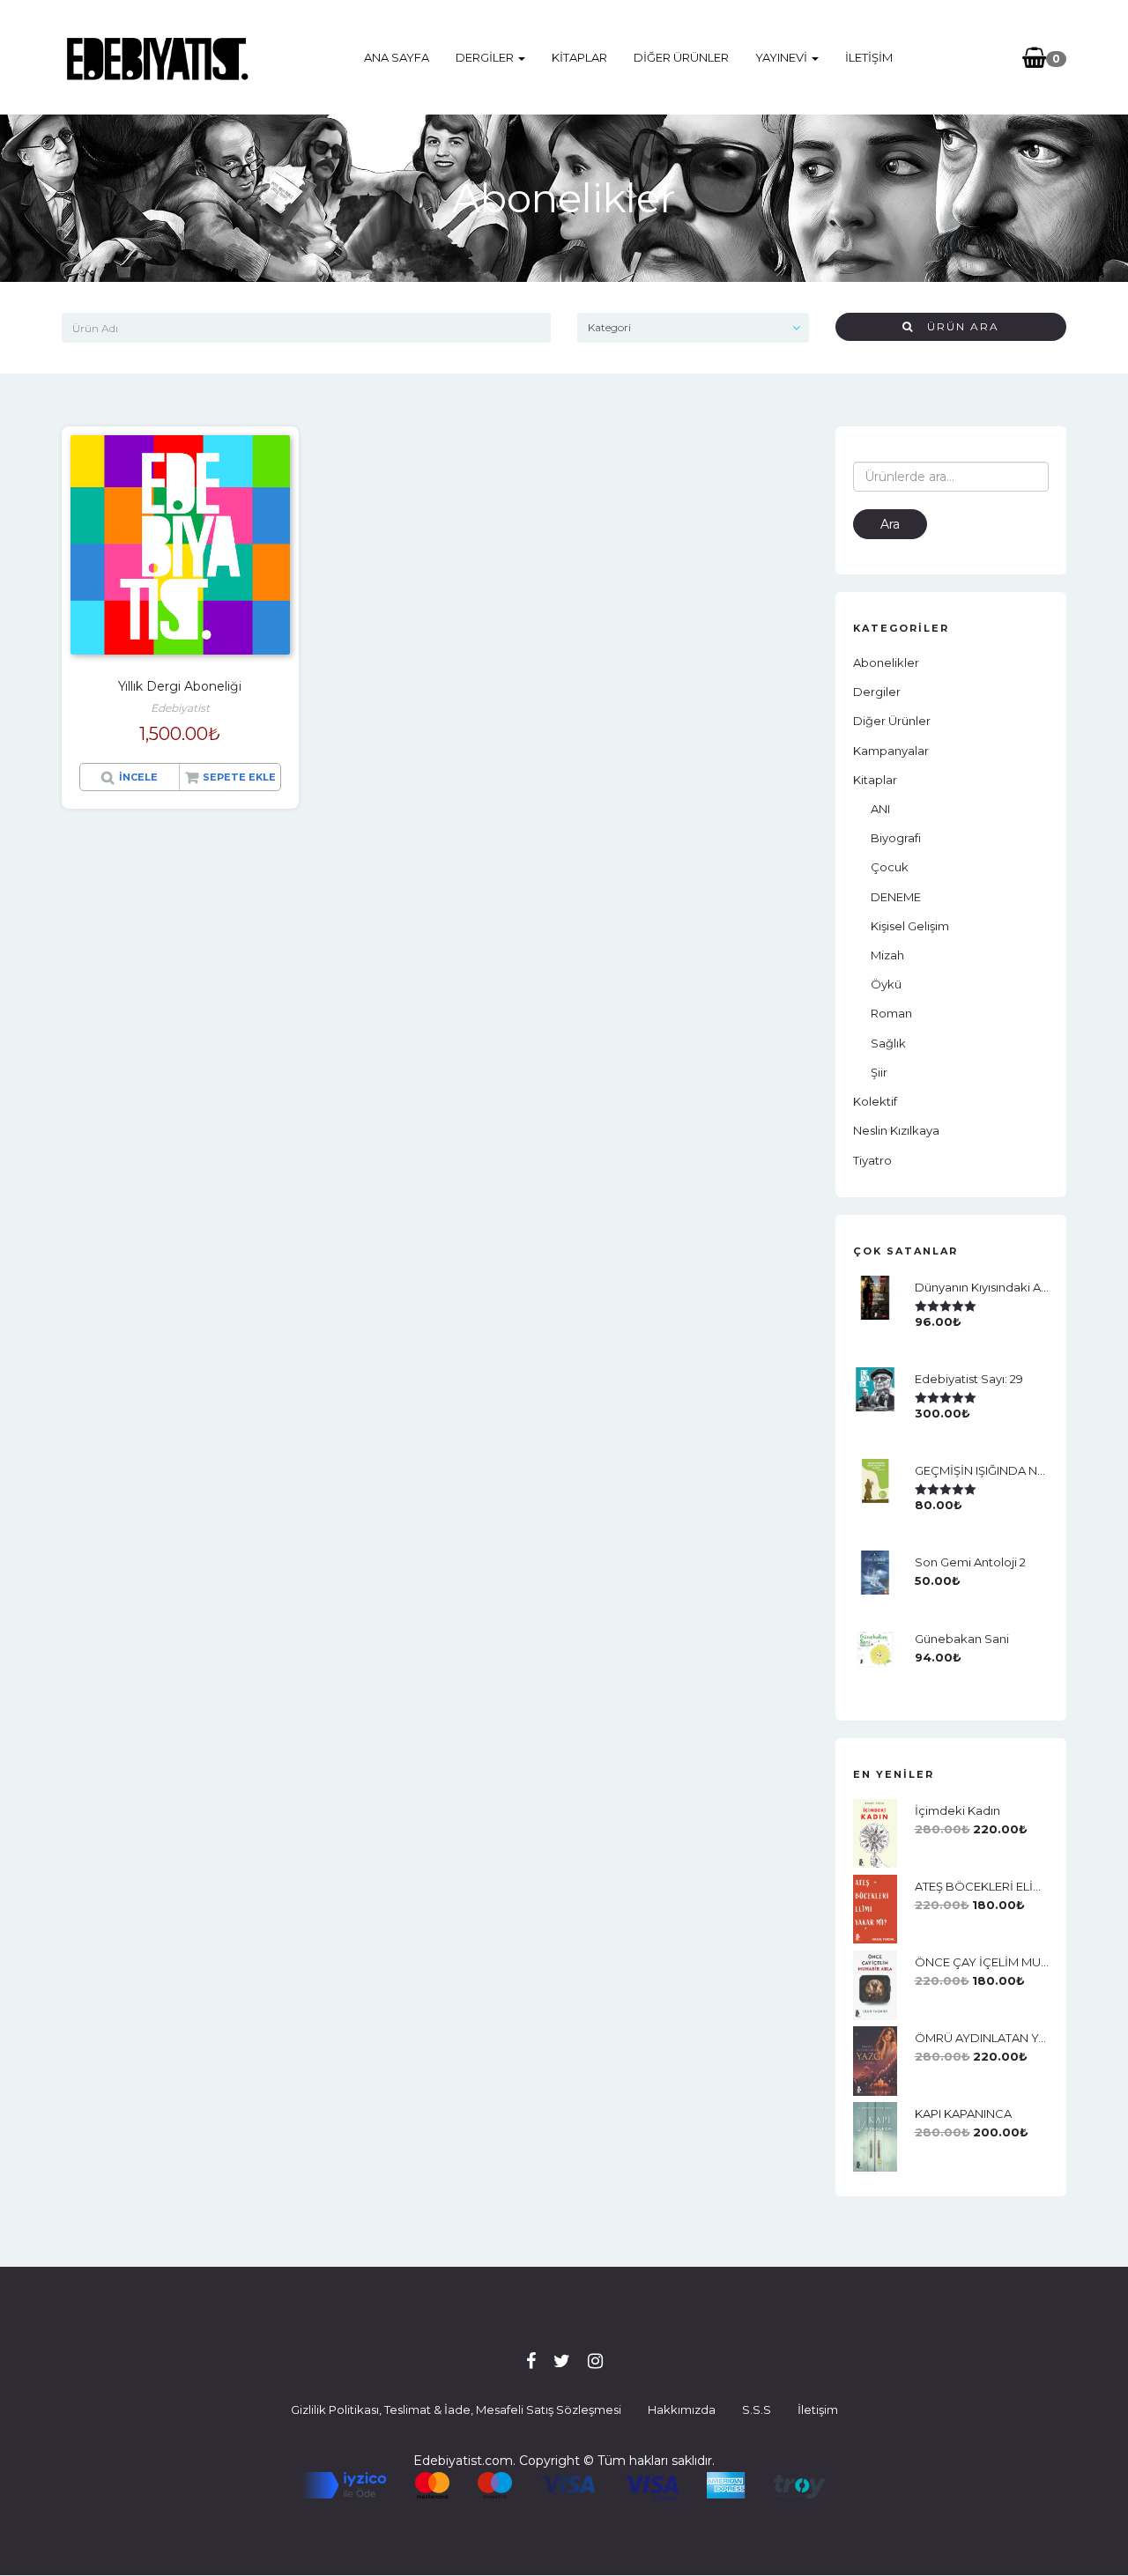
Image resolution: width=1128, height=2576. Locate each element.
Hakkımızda (682, 2409)
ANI (880, 809)
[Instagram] (595, 2361)
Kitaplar (579, 57)
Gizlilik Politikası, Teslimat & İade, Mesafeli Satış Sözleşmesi (456, 2409)
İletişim (869, 57)
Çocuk (890, 867)
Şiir (879, 1072)
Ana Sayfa (397, 57)
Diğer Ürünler (681, 57)
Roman (891, 1013)
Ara (890, 524)
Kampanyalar (891, 751)
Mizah (887, 955)
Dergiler (486, 57)
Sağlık (888, 1043)
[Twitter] (562, 2361)
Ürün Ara (957, 326)
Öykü (886, 984)
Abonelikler (886, 663)
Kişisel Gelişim (910, 926)
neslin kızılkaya (896, 1130)
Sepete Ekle (239, 777)
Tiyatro (872, 1160)
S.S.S (757, 2409)
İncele (138, 777)
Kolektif (875, 1101)
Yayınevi (783, 57)
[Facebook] (531, 2361)
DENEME (896, 897)
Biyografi (896, 838)
